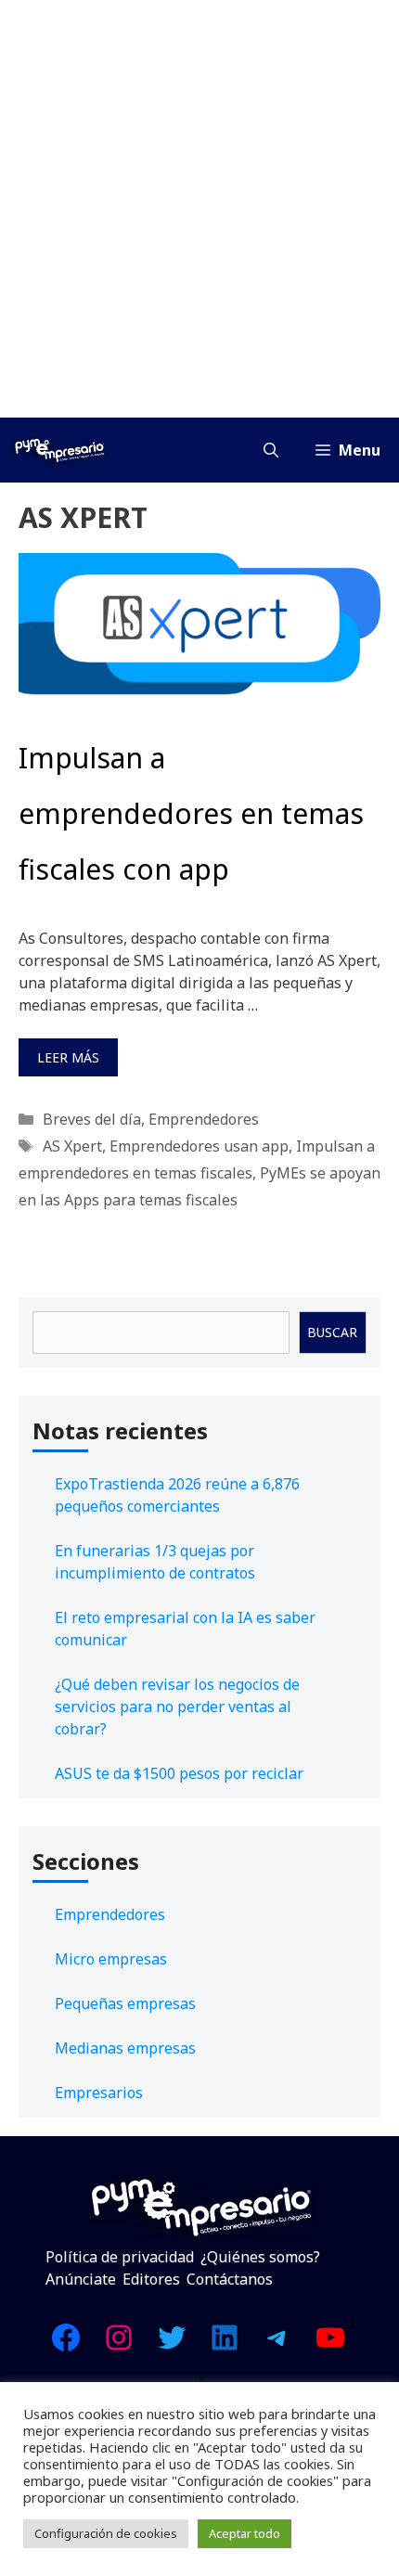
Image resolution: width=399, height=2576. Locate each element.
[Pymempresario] (59, 450)
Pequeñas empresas (125, 2003)
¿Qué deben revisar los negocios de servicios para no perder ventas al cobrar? (177, 1707)
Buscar (332, 1332)
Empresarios (99, 2093)
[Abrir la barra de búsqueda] (271, 450)
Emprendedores (204, 1119)
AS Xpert (72, 1146)
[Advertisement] (199, 209)
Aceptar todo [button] (245, 2533)
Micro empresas (111, 1959)
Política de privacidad (120, 2257)
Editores (151, 2279)
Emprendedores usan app (199, 1146)
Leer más (68, 1057)
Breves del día (92, 1119)
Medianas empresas (125, 2048)
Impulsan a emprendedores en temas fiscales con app (191, 813)
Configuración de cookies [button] (106, 2533)
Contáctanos (230, 2279)
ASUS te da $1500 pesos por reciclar (179, 1773)
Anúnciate (81, 2279)
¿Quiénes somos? (260, 2257)
